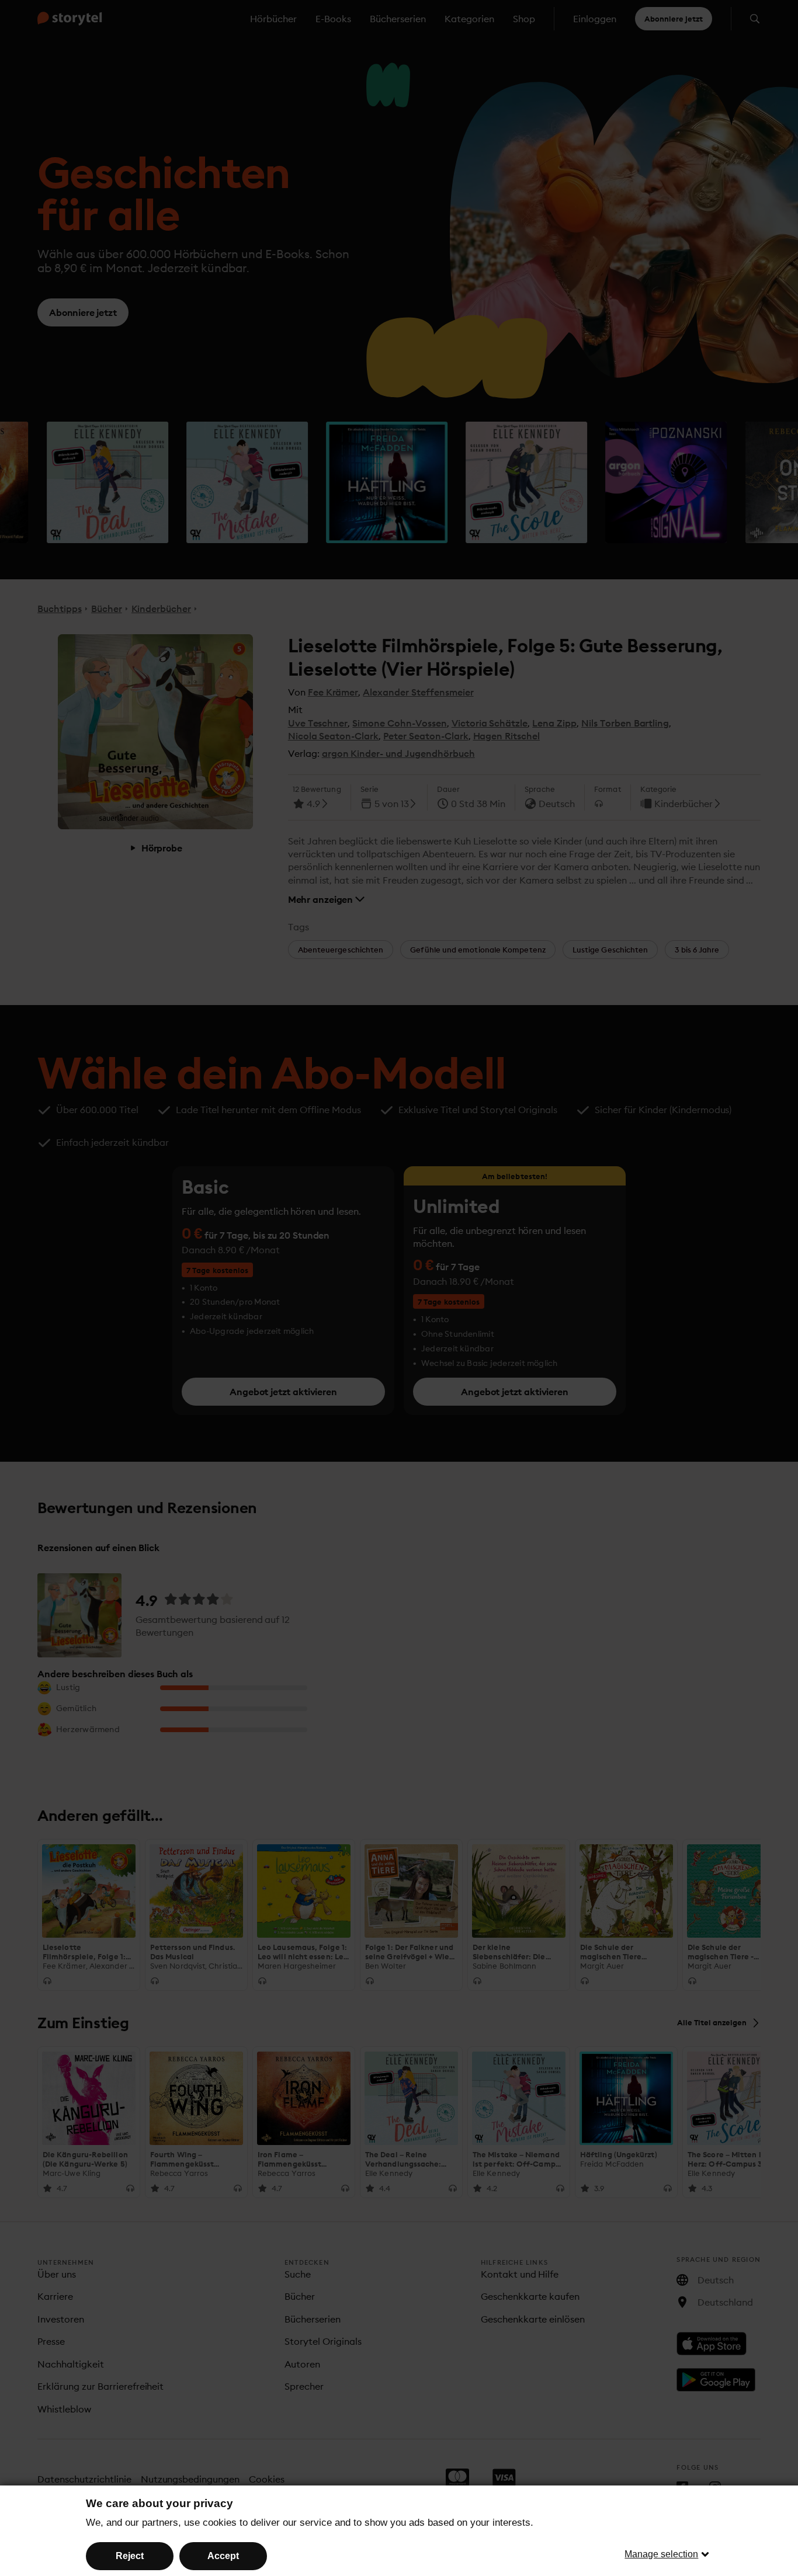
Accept (223, 2556)
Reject (130, 2556)
